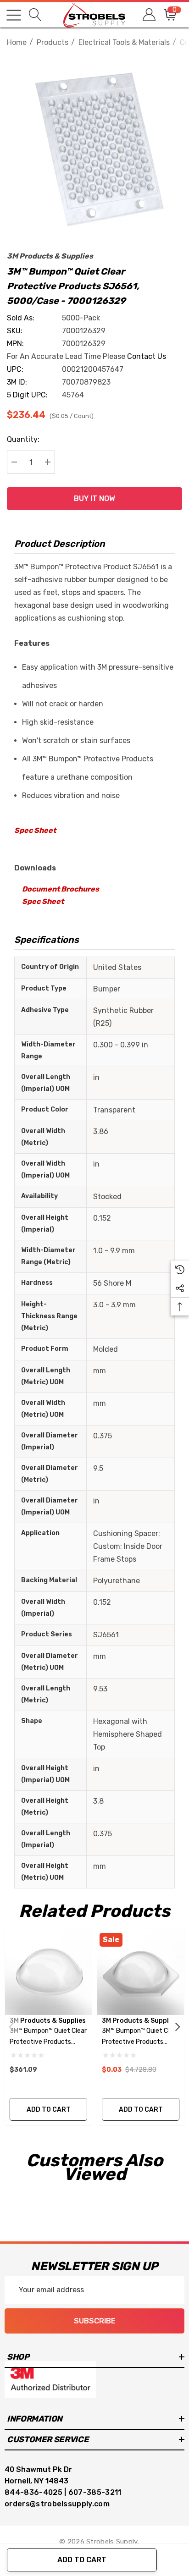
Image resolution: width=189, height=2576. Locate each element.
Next (178, 2027)
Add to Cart (82, 2560)
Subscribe (95, 2321)
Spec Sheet (35, 830)
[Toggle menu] (14, 15)
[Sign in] (148, 15)
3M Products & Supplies (50, 256)
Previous (11, 2027)
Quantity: (23, 439)
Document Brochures (61, 889)
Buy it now (94, 498)
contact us (147, 356)
